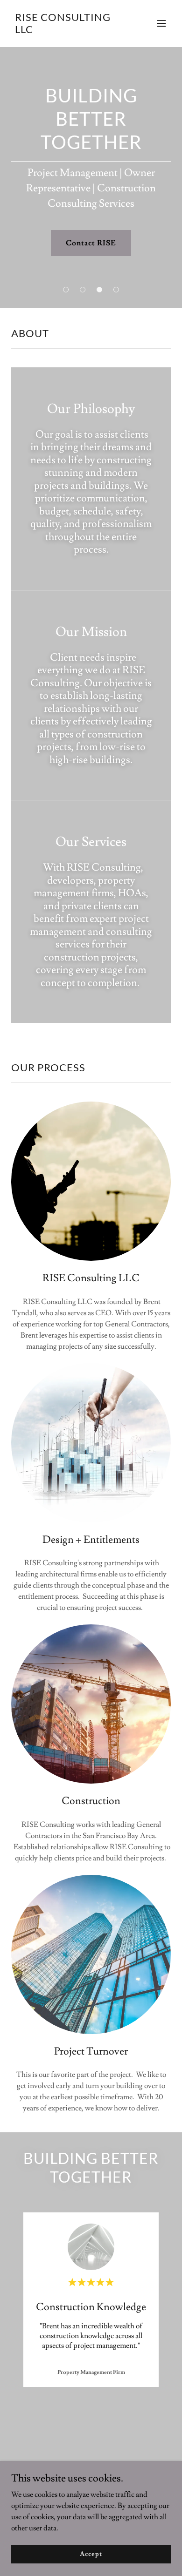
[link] (67, 31)
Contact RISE (91, 243)
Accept (91, 2554)
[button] (161, 23)
